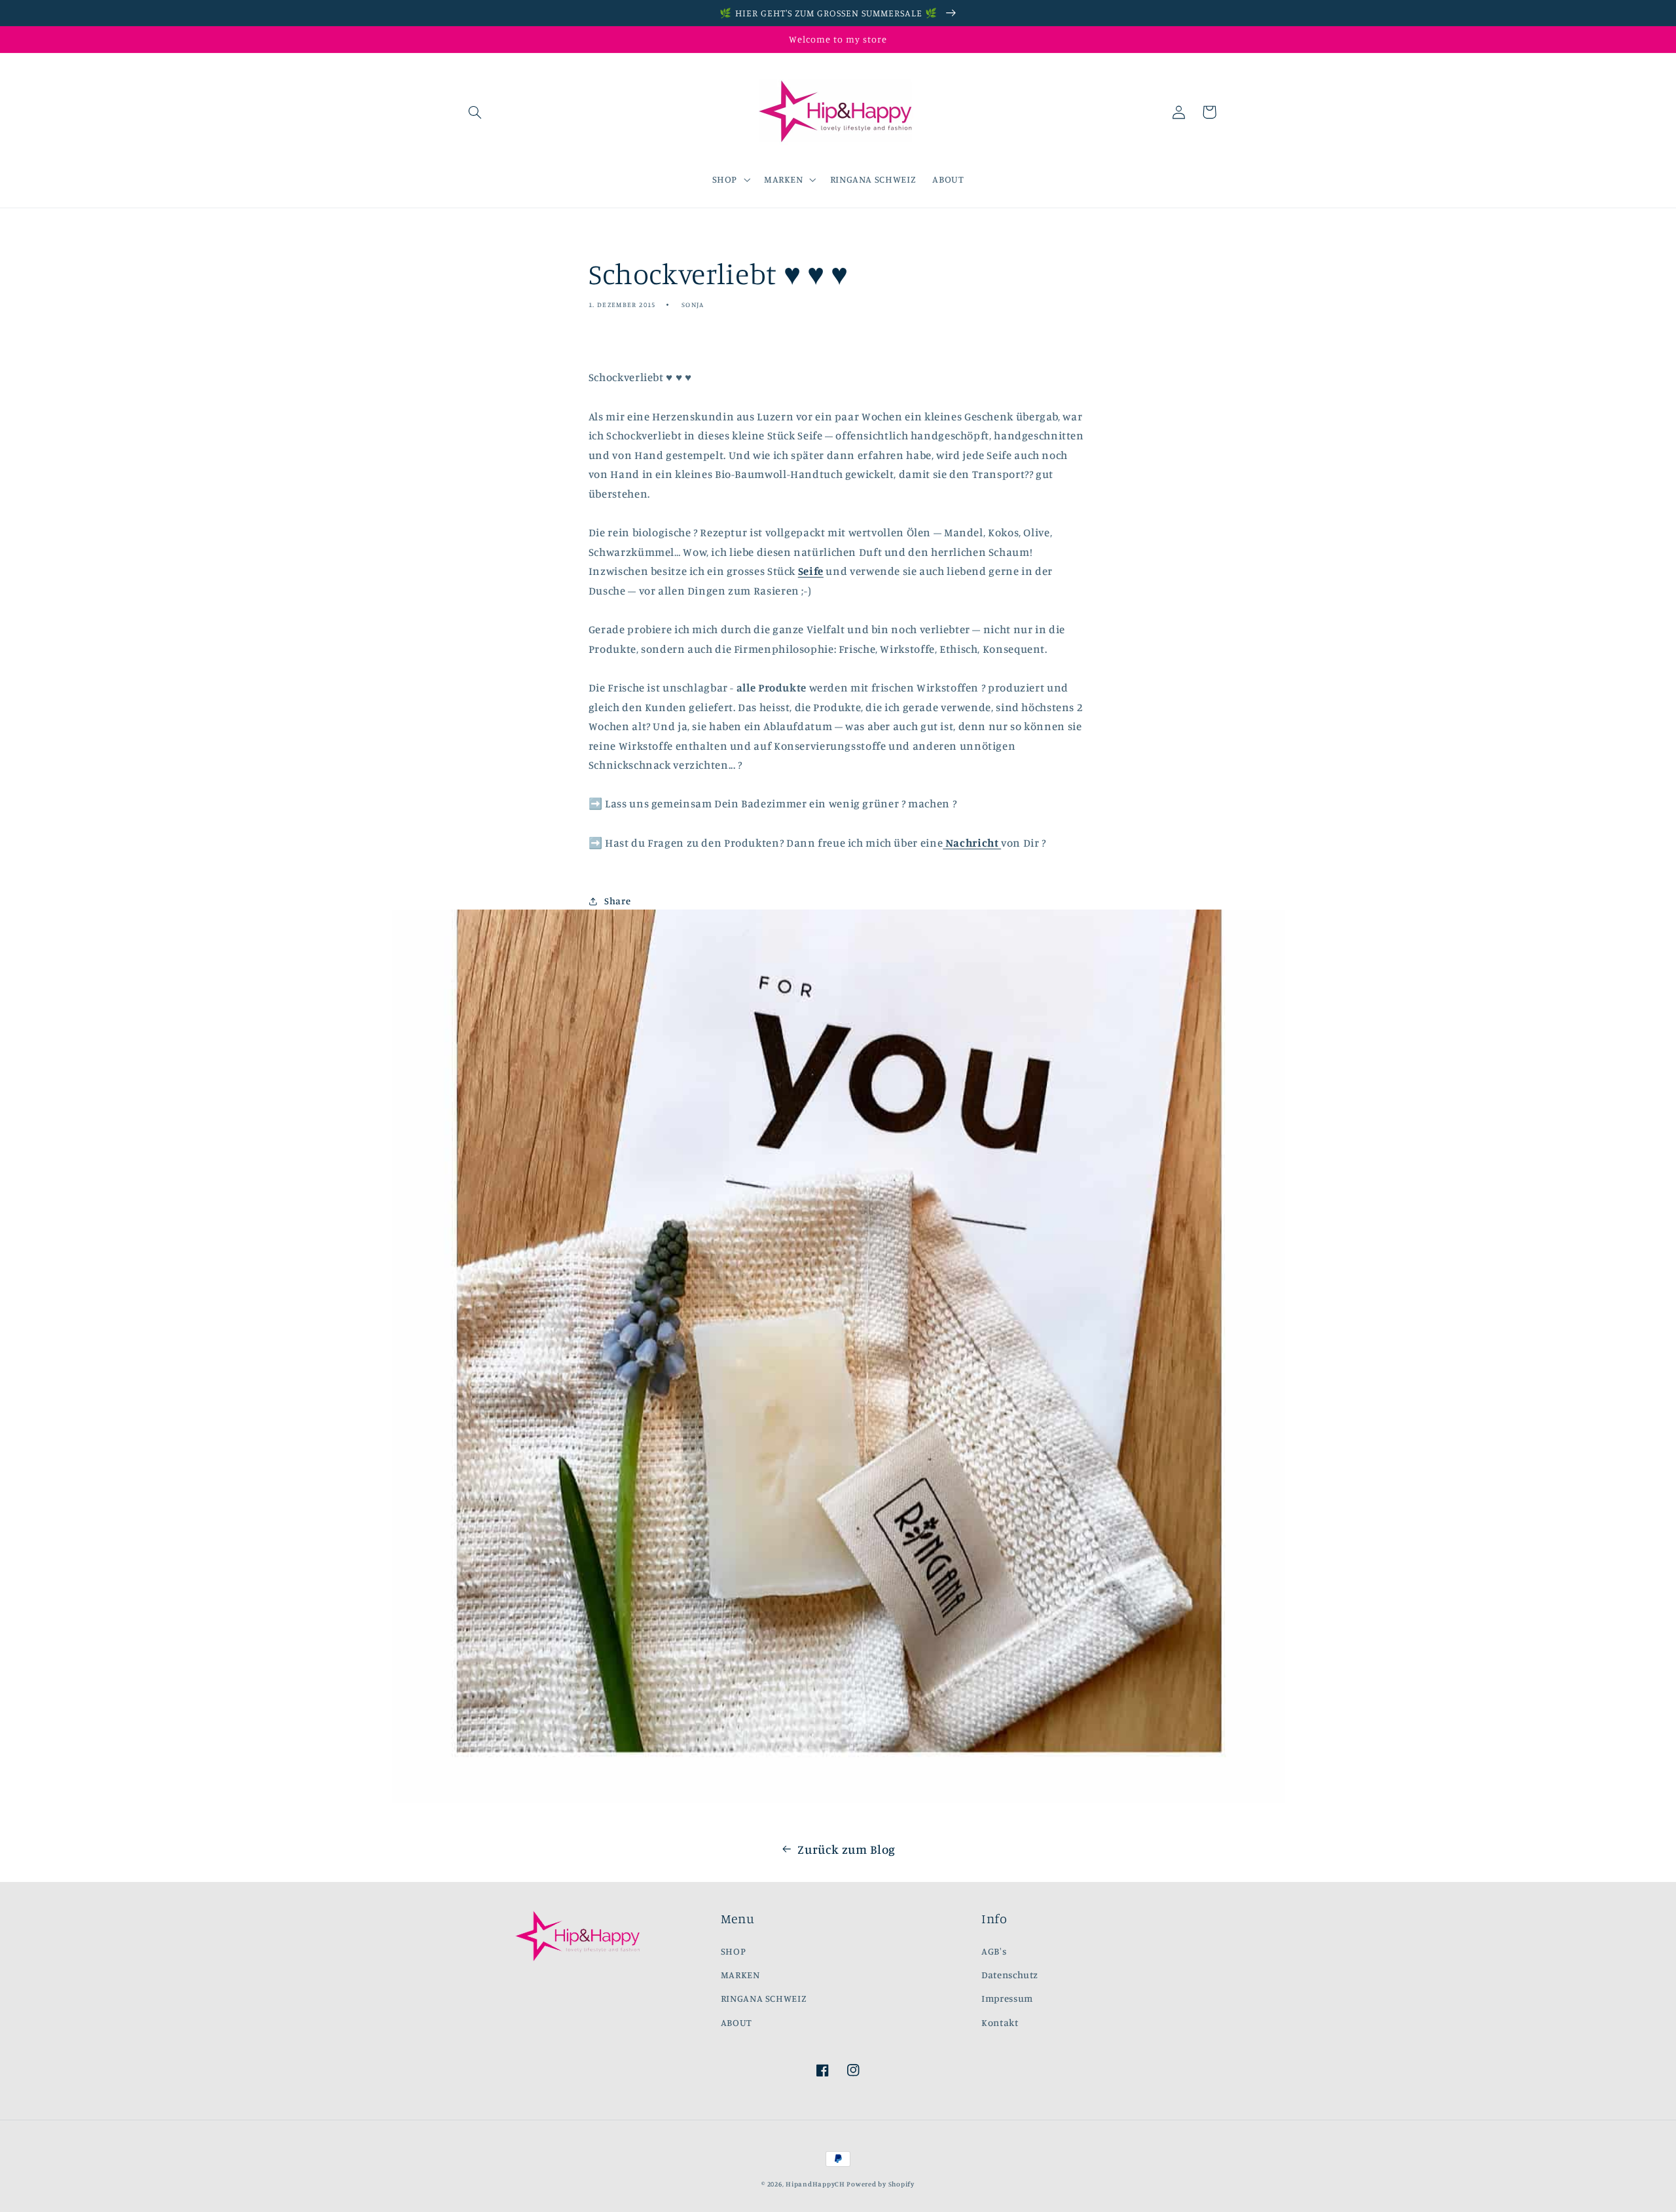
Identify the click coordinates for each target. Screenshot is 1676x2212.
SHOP (734, 1951)
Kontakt (1000, 2022)
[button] (475, 112)
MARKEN (740, 1975)
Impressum (1007, 1998)
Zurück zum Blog (846, 1849)
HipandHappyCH (815, 2184)
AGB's (994, 1951)
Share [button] (617, 901)
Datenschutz (1010, 1975)
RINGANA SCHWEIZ (764, 1998)
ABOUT (737, 2022)
